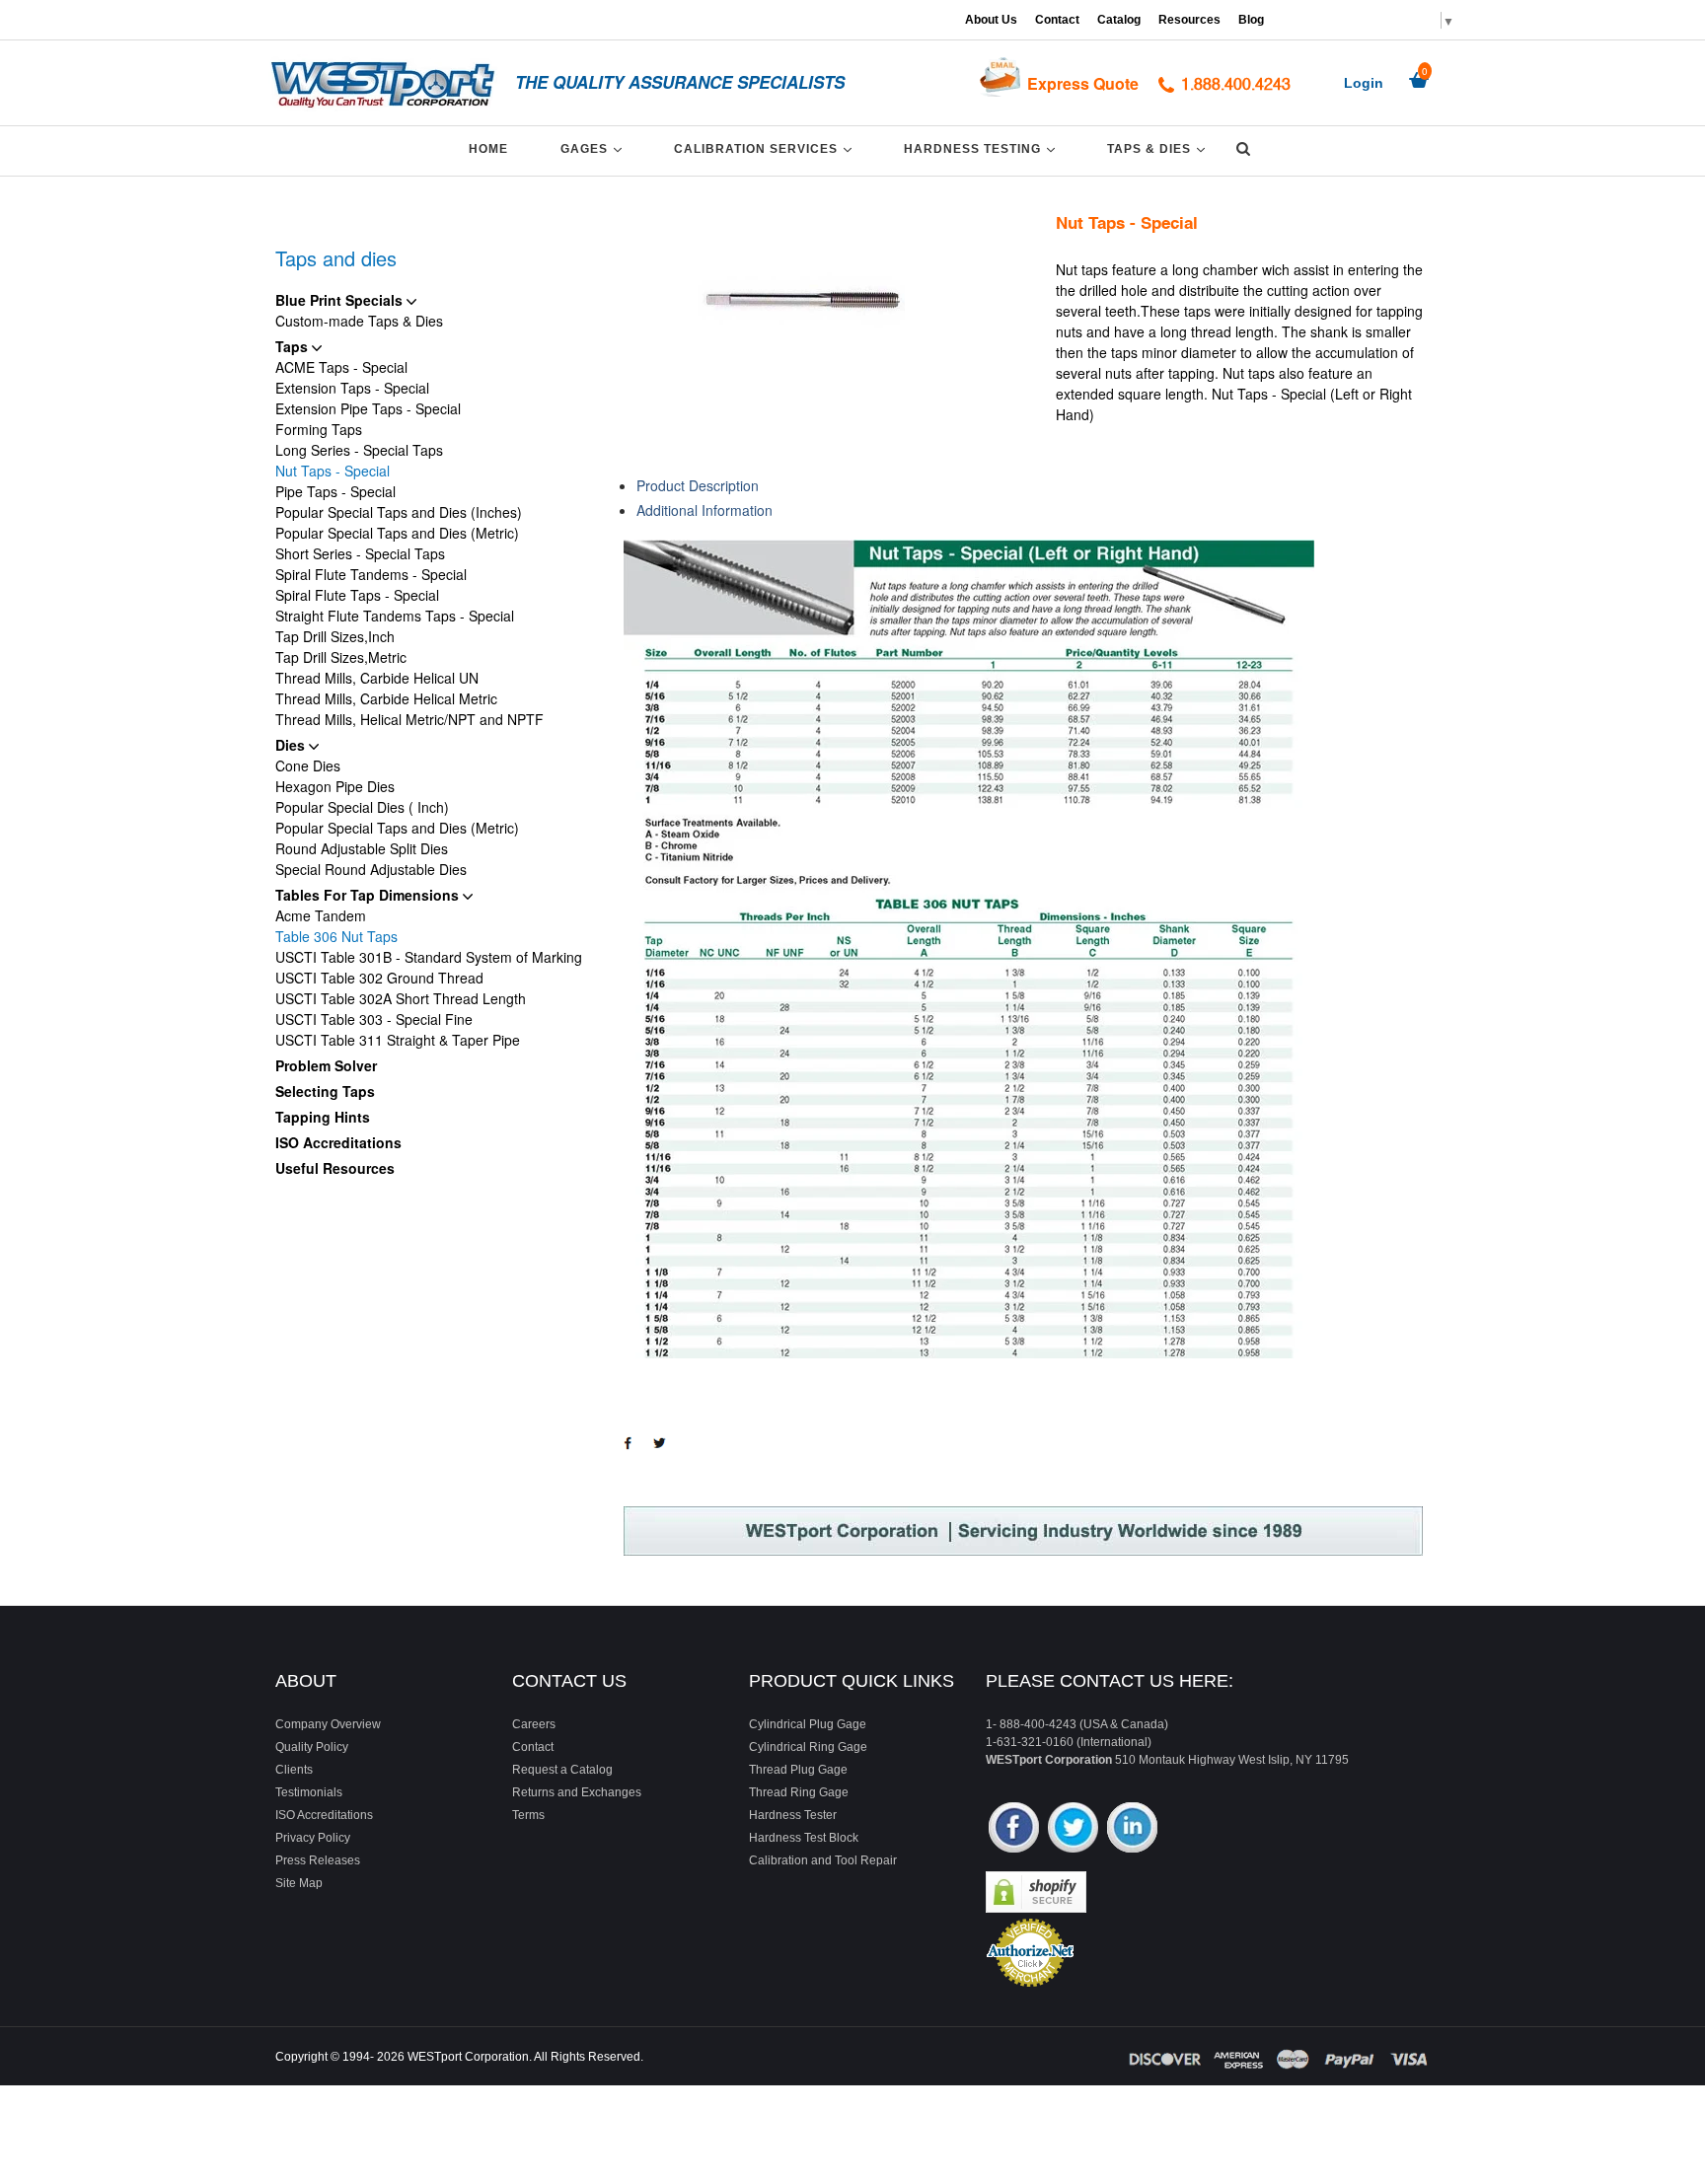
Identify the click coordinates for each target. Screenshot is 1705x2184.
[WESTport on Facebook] (1014, 1829)
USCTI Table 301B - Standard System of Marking (429, 957)
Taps (294, 346)
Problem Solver (326, 1065)
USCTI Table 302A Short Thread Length (401, 998)
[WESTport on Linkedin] (1132, 1829)
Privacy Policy (313, 1838)
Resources (1189, 20)
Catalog (1119, 20)
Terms (528, 1815)
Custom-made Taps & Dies (359, 321)
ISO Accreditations (338, 1142)
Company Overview (328, 1724)
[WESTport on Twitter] (1073, 1829)
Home (488, 149)
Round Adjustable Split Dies (362, 848)
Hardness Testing (983, 148)
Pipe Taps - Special (335, 491)
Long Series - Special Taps (359, 450)
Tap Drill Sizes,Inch (335, 636)
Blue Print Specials (341, 300)
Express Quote (1083, 83)
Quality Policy (312, 1747)
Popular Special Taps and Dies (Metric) (397, 533)
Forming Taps (319, 429)
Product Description (698, 485)
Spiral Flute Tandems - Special (371, 574)
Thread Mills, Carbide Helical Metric (386, 698)
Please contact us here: (1110, 1681)
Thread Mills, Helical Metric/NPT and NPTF (409, 719)
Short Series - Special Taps (360, 553)
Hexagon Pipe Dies (335, 786)
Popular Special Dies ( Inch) (362, 807)
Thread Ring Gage (799, 1792)
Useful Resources (335, 1168)
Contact (1057, 20)
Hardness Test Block (804, 1838)
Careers (534, 1724)
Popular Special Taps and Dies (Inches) (399, 512)
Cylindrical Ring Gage (808, 1747)
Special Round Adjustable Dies (371, 869)
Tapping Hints (323, 1117)
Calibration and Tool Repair (823, 1860)
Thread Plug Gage (798, 1770)
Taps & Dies (1159, 148)
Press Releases (318, 1860)
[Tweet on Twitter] (666, 1453)
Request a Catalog (562, 1770)
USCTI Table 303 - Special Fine (374, 1019)
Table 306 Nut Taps (336, 936)
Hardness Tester (793, 1815)
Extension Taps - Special (352, 388)
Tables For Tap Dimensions (369, 895)
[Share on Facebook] (632, 1453)
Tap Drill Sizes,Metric (341, 657)
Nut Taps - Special (333, 471)
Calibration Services (766, 148)
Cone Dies (308, 765)
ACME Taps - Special (341, 367)
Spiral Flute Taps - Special (357, 595)
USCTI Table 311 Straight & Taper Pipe (398, 1040)
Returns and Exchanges (577, 1792)
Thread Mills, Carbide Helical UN (377, 678)
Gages (594, 148)
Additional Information (704, 510)
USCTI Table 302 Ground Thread (379, 978)
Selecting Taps (325, 1091)
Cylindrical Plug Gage (808, 1724)
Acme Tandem (321, 915)
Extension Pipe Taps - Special (368, 408)
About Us (991, 20)
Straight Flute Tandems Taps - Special (395, 616)
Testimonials (309, 1792)
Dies (292, 745)
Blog (1251, 20)
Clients (294, 1770)
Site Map (299, 1883)
